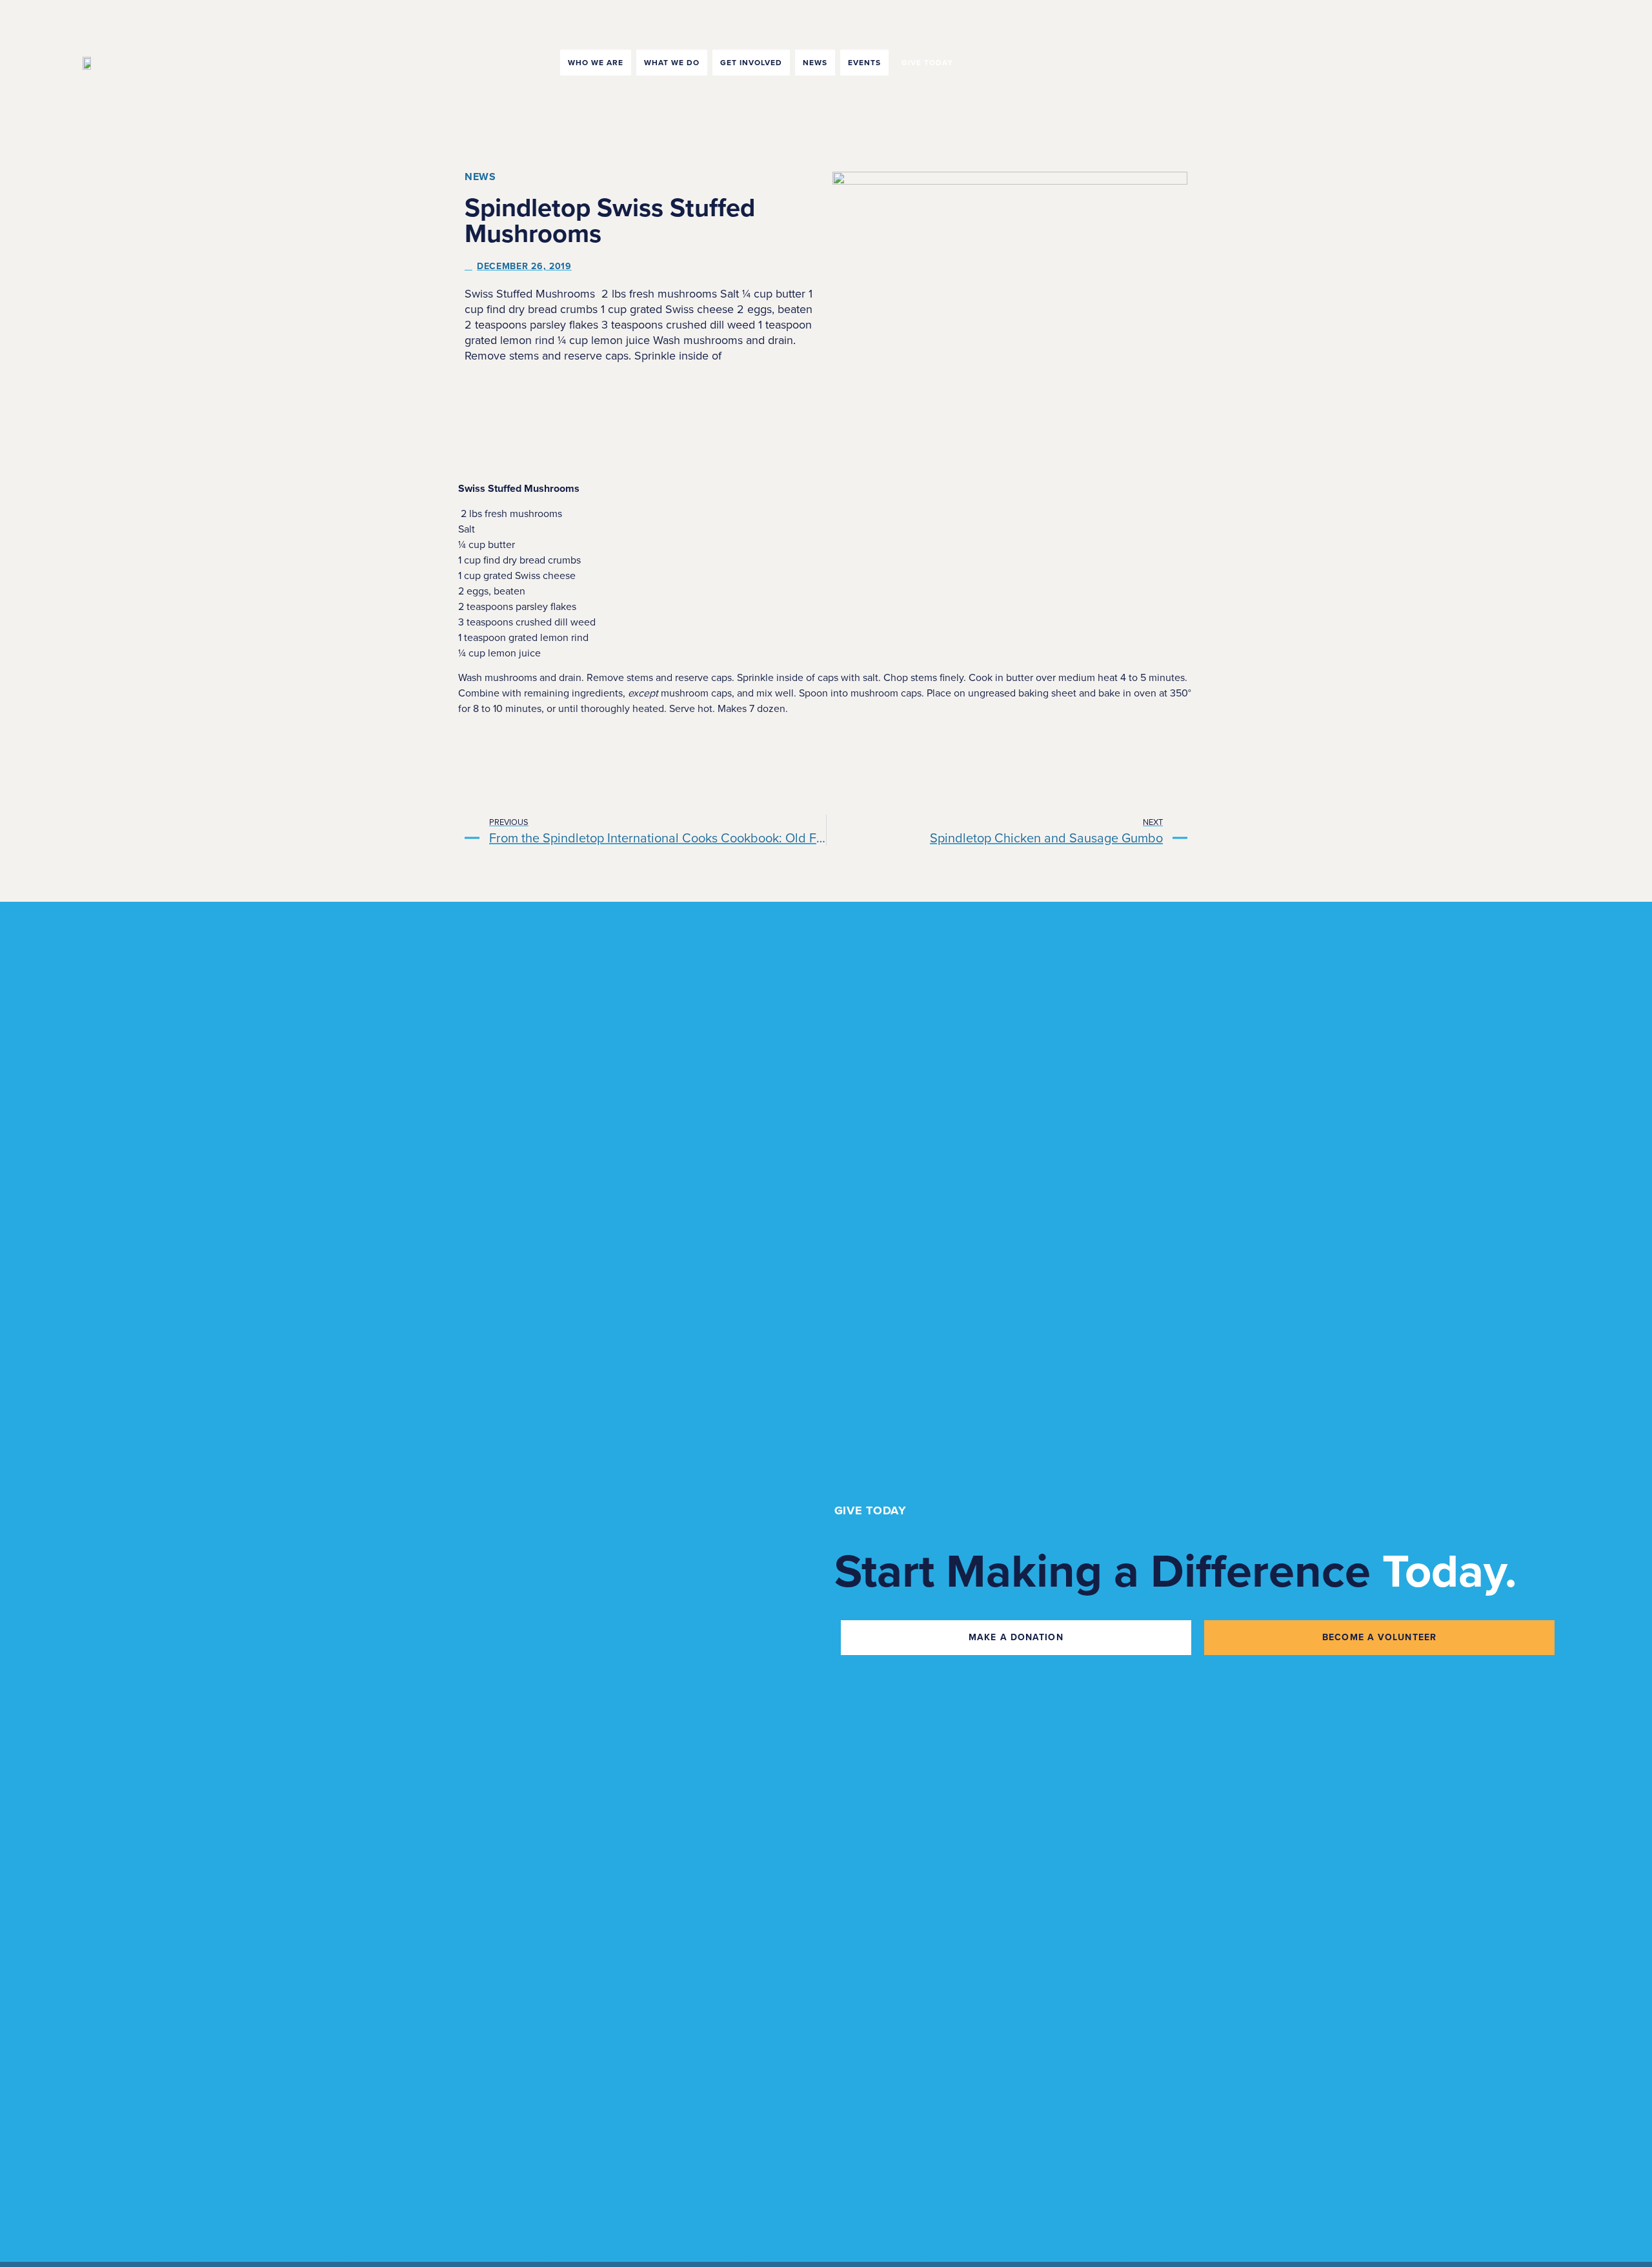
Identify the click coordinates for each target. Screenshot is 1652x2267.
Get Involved (751, 63)
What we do (672, 63)
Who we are (596, 63)
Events (864, 63)
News (815, 63)
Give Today (927, 63)
